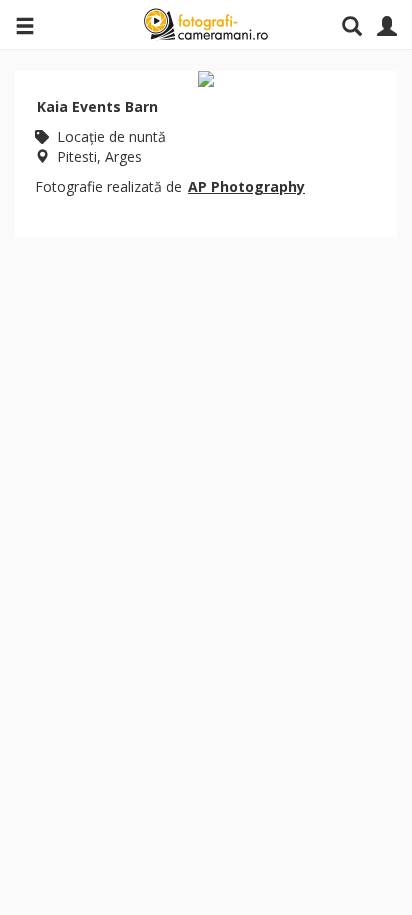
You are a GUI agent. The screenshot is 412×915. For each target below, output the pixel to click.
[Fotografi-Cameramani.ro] (206, 25)
